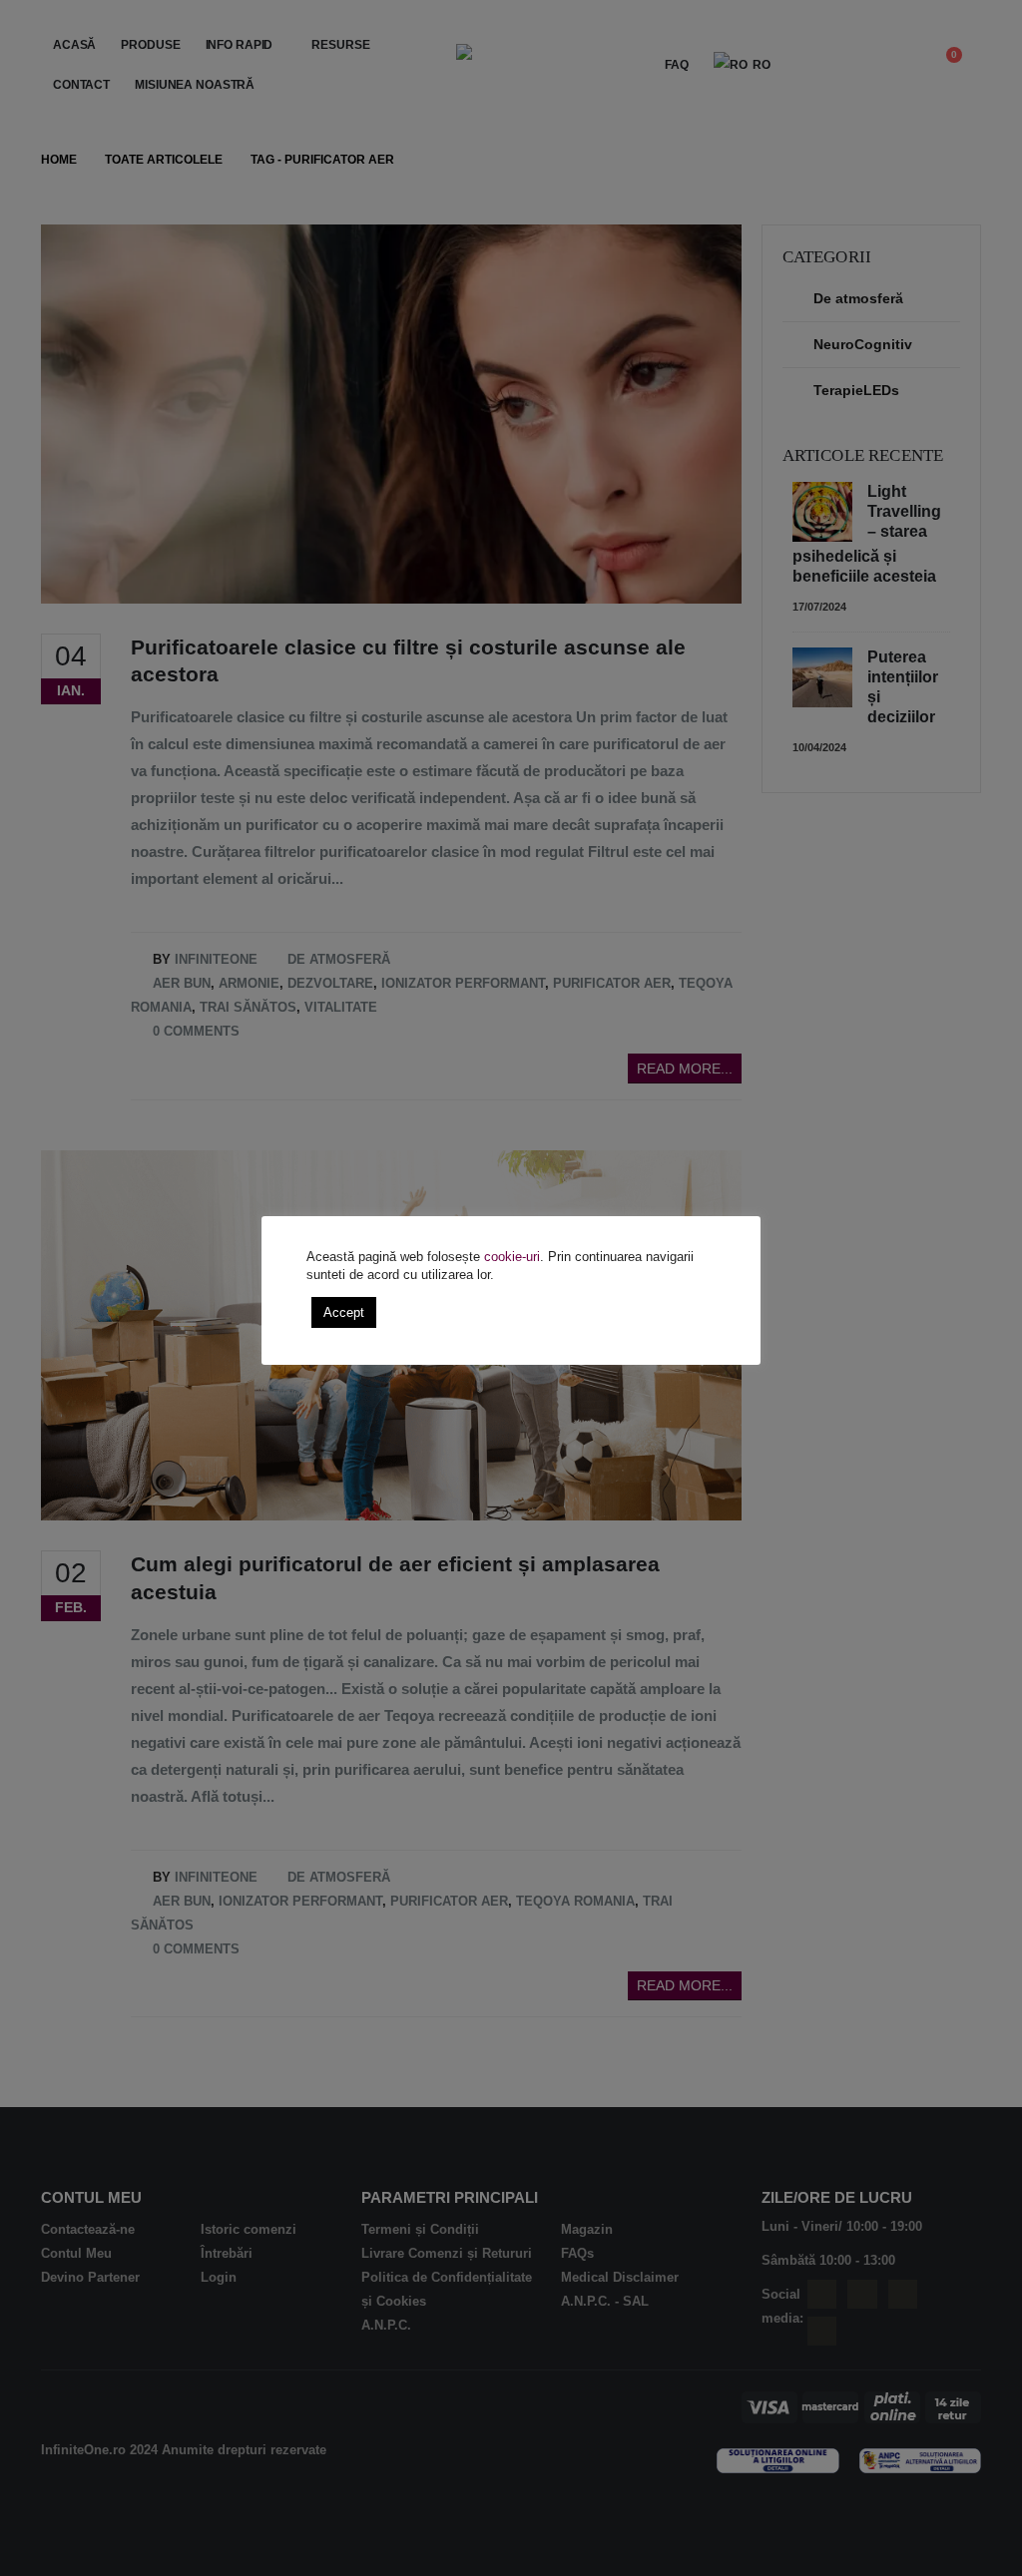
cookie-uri (512, 1257)
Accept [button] (344, 1312)
